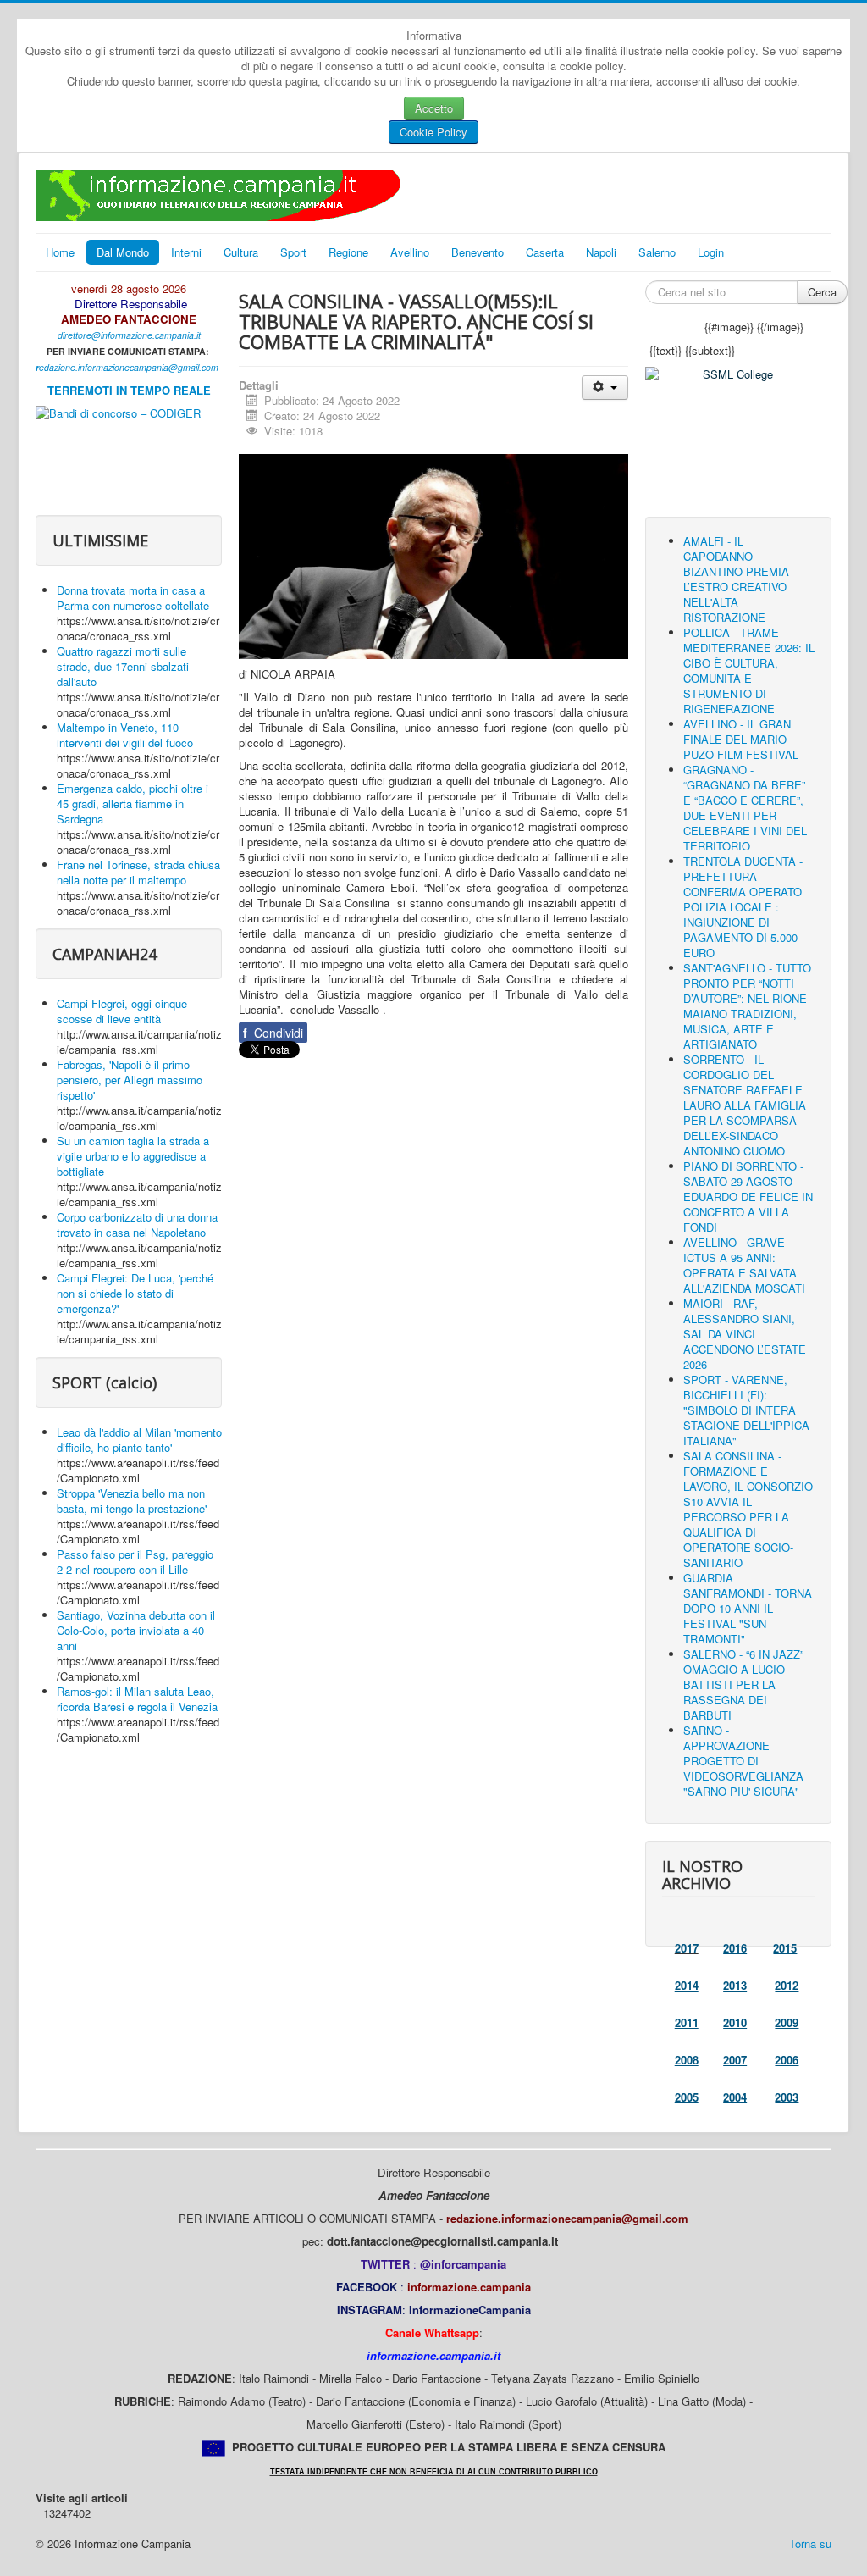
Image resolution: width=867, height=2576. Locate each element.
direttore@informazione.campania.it (129, 335)
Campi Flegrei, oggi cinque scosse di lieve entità (122, 1011)
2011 (687, 2022)
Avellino (410, 252)
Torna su (810, 2543)
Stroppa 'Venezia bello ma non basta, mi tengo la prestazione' (132, 1501)
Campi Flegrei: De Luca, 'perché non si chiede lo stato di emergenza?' (135, 1293)
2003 (787, 2097)
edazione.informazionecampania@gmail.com (129, 367)
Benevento (478, 252)
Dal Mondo (123, 252)
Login (711, 252)
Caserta (545, 252)
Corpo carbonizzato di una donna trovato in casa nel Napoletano (137, 1224)
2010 (735, 2022)
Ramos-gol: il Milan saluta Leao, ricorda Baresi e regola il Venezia (137, 1699)
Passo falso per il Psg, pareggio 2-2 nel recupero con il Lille (135, 1562)
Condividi (273, 1033)
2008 (687, 2060)
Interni (186, 252)
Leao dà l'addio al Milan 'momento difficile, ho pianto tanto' (139, 1440)
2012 (787, 1985)
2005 (687, 2097)
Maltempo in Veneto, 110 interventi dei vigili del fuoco (125, 735)
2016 (735, 1948)
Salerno (657, 252)
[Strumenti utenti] (605, 388)
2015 (785, 1948)
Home (60, 252)
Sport (293, 252)
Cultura (241, 252)
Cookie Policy (433, 132)
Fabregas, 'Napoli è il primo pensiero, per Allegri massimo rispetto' (130, 1080)
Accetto (434, 108)
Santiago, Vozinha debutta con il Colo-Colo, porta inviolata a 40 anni (136, 1630)
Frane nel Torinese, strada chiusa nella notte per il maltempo (138, 872)
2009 (787, 2022)
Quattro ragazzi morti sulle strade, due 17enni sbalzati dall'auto (123, 666)
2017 (687, 1948)
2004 (735, 2097)
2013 (735, 1985)
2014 (687, 1985)
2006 (787, 2060)
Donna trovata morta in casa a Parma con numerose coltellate (133, 598)
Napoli (601, 252)
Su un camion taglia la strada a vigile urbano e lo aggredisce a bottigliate (133, 1156)
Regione (348, 252)
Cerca (822, 292)
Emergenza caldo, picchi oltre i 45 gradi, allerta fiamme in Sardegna (133, 803)
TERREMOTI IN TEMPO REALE (129, 390)
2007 (735, 2060)
